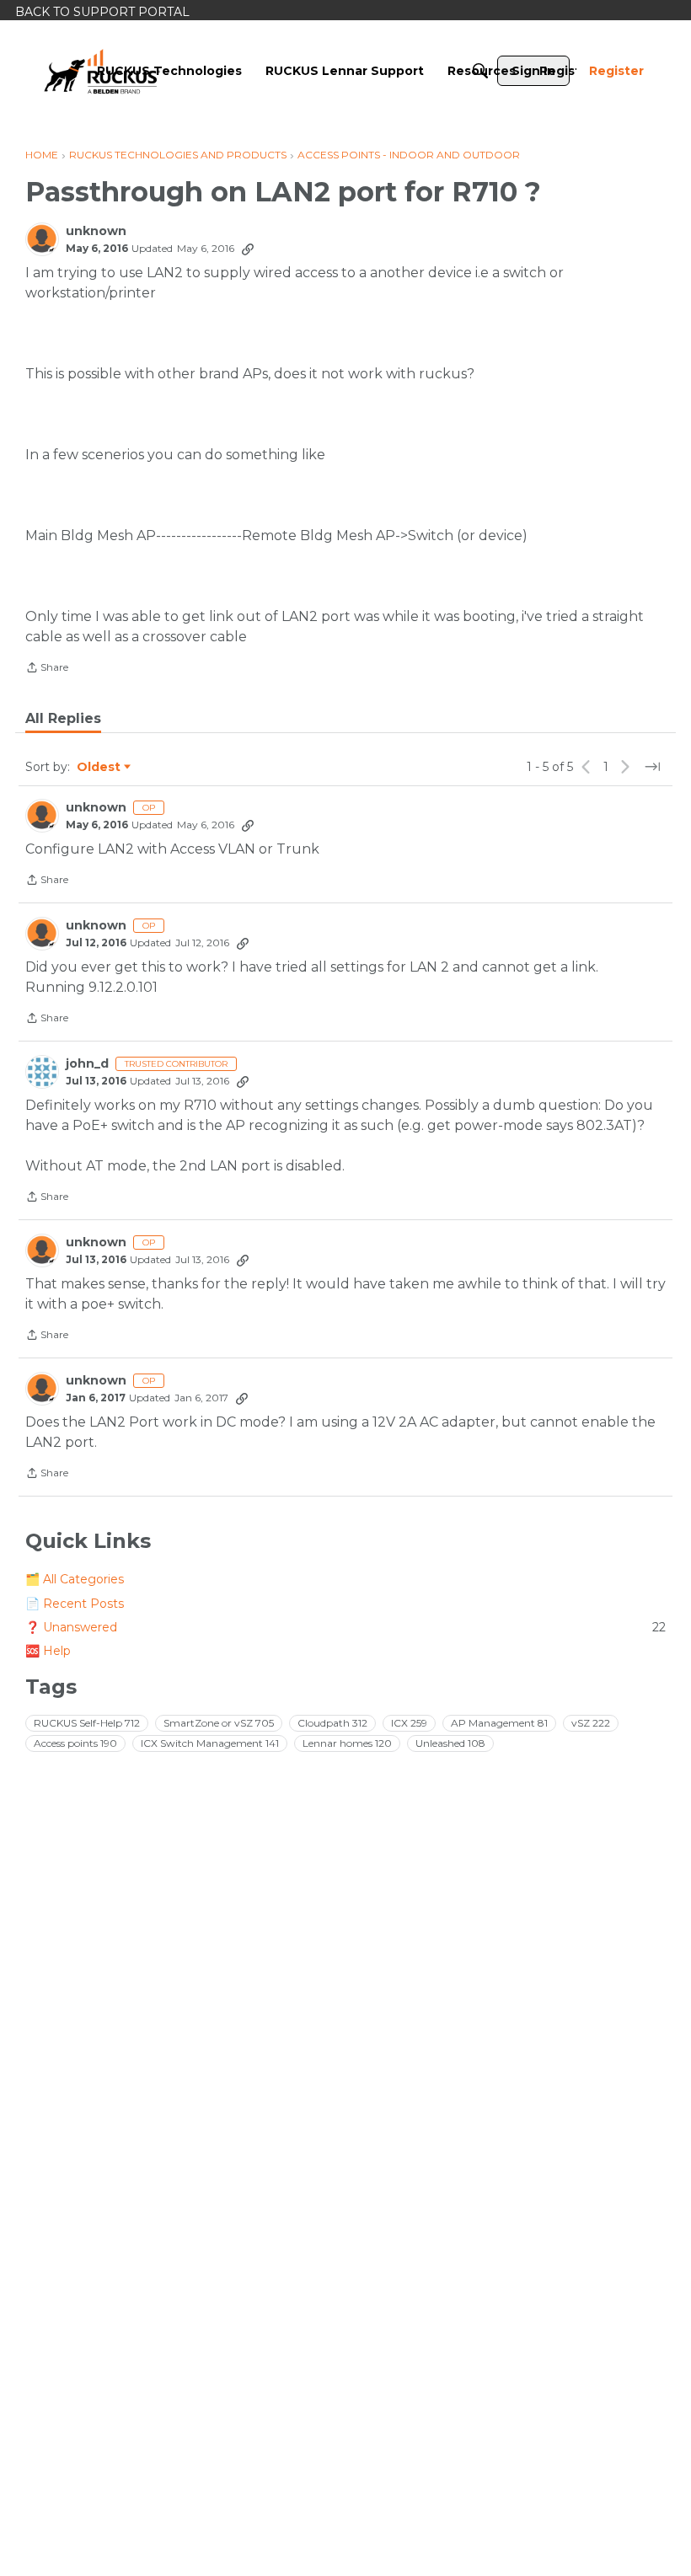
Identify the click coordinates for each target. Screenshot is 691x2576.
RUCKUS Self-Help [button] (87, 1723)
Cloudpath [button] (332, 1723)
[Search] (480, 71)
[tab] (63, 719)
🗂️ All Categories (75, 1579)
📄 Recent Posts (75, 1604)
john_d (87, 1064)
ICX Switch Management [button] (210, 1743)
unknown (96, 231)
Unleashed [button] (450, 1743)
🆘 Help (48, 1651)
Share (47, 669)
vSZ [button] (591, 1723)
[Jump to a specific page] (652, 767)
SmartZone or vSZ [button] (219, 1723)
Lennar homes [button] (347, 1743)
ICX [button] (409, 1723)
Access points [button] (75, 1743)
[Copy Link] (248, 249)
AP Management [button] (499, 1723)
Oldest (99, 768)
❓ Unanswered (345, 1627)
